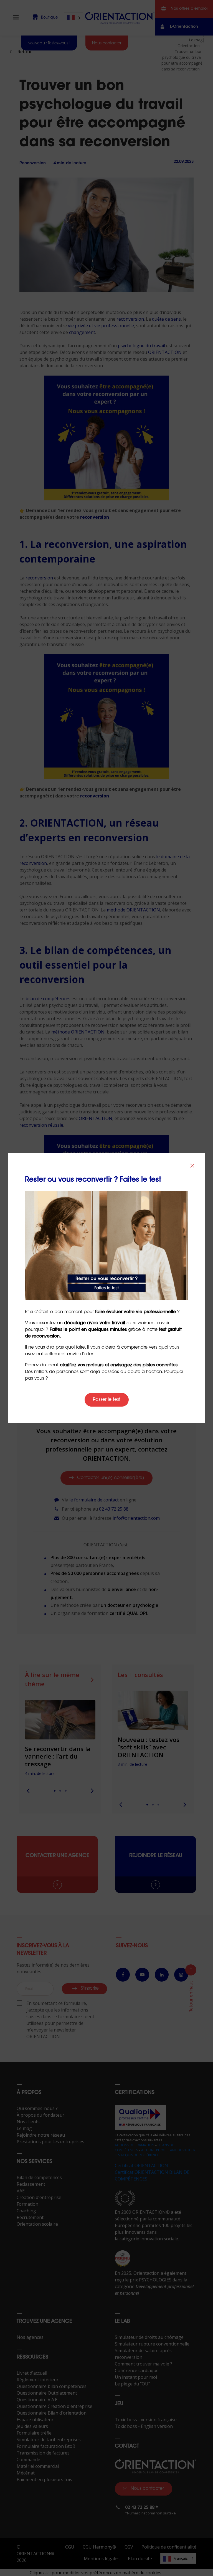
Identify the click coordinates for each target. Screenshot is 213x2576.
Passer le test (107, 1400)
